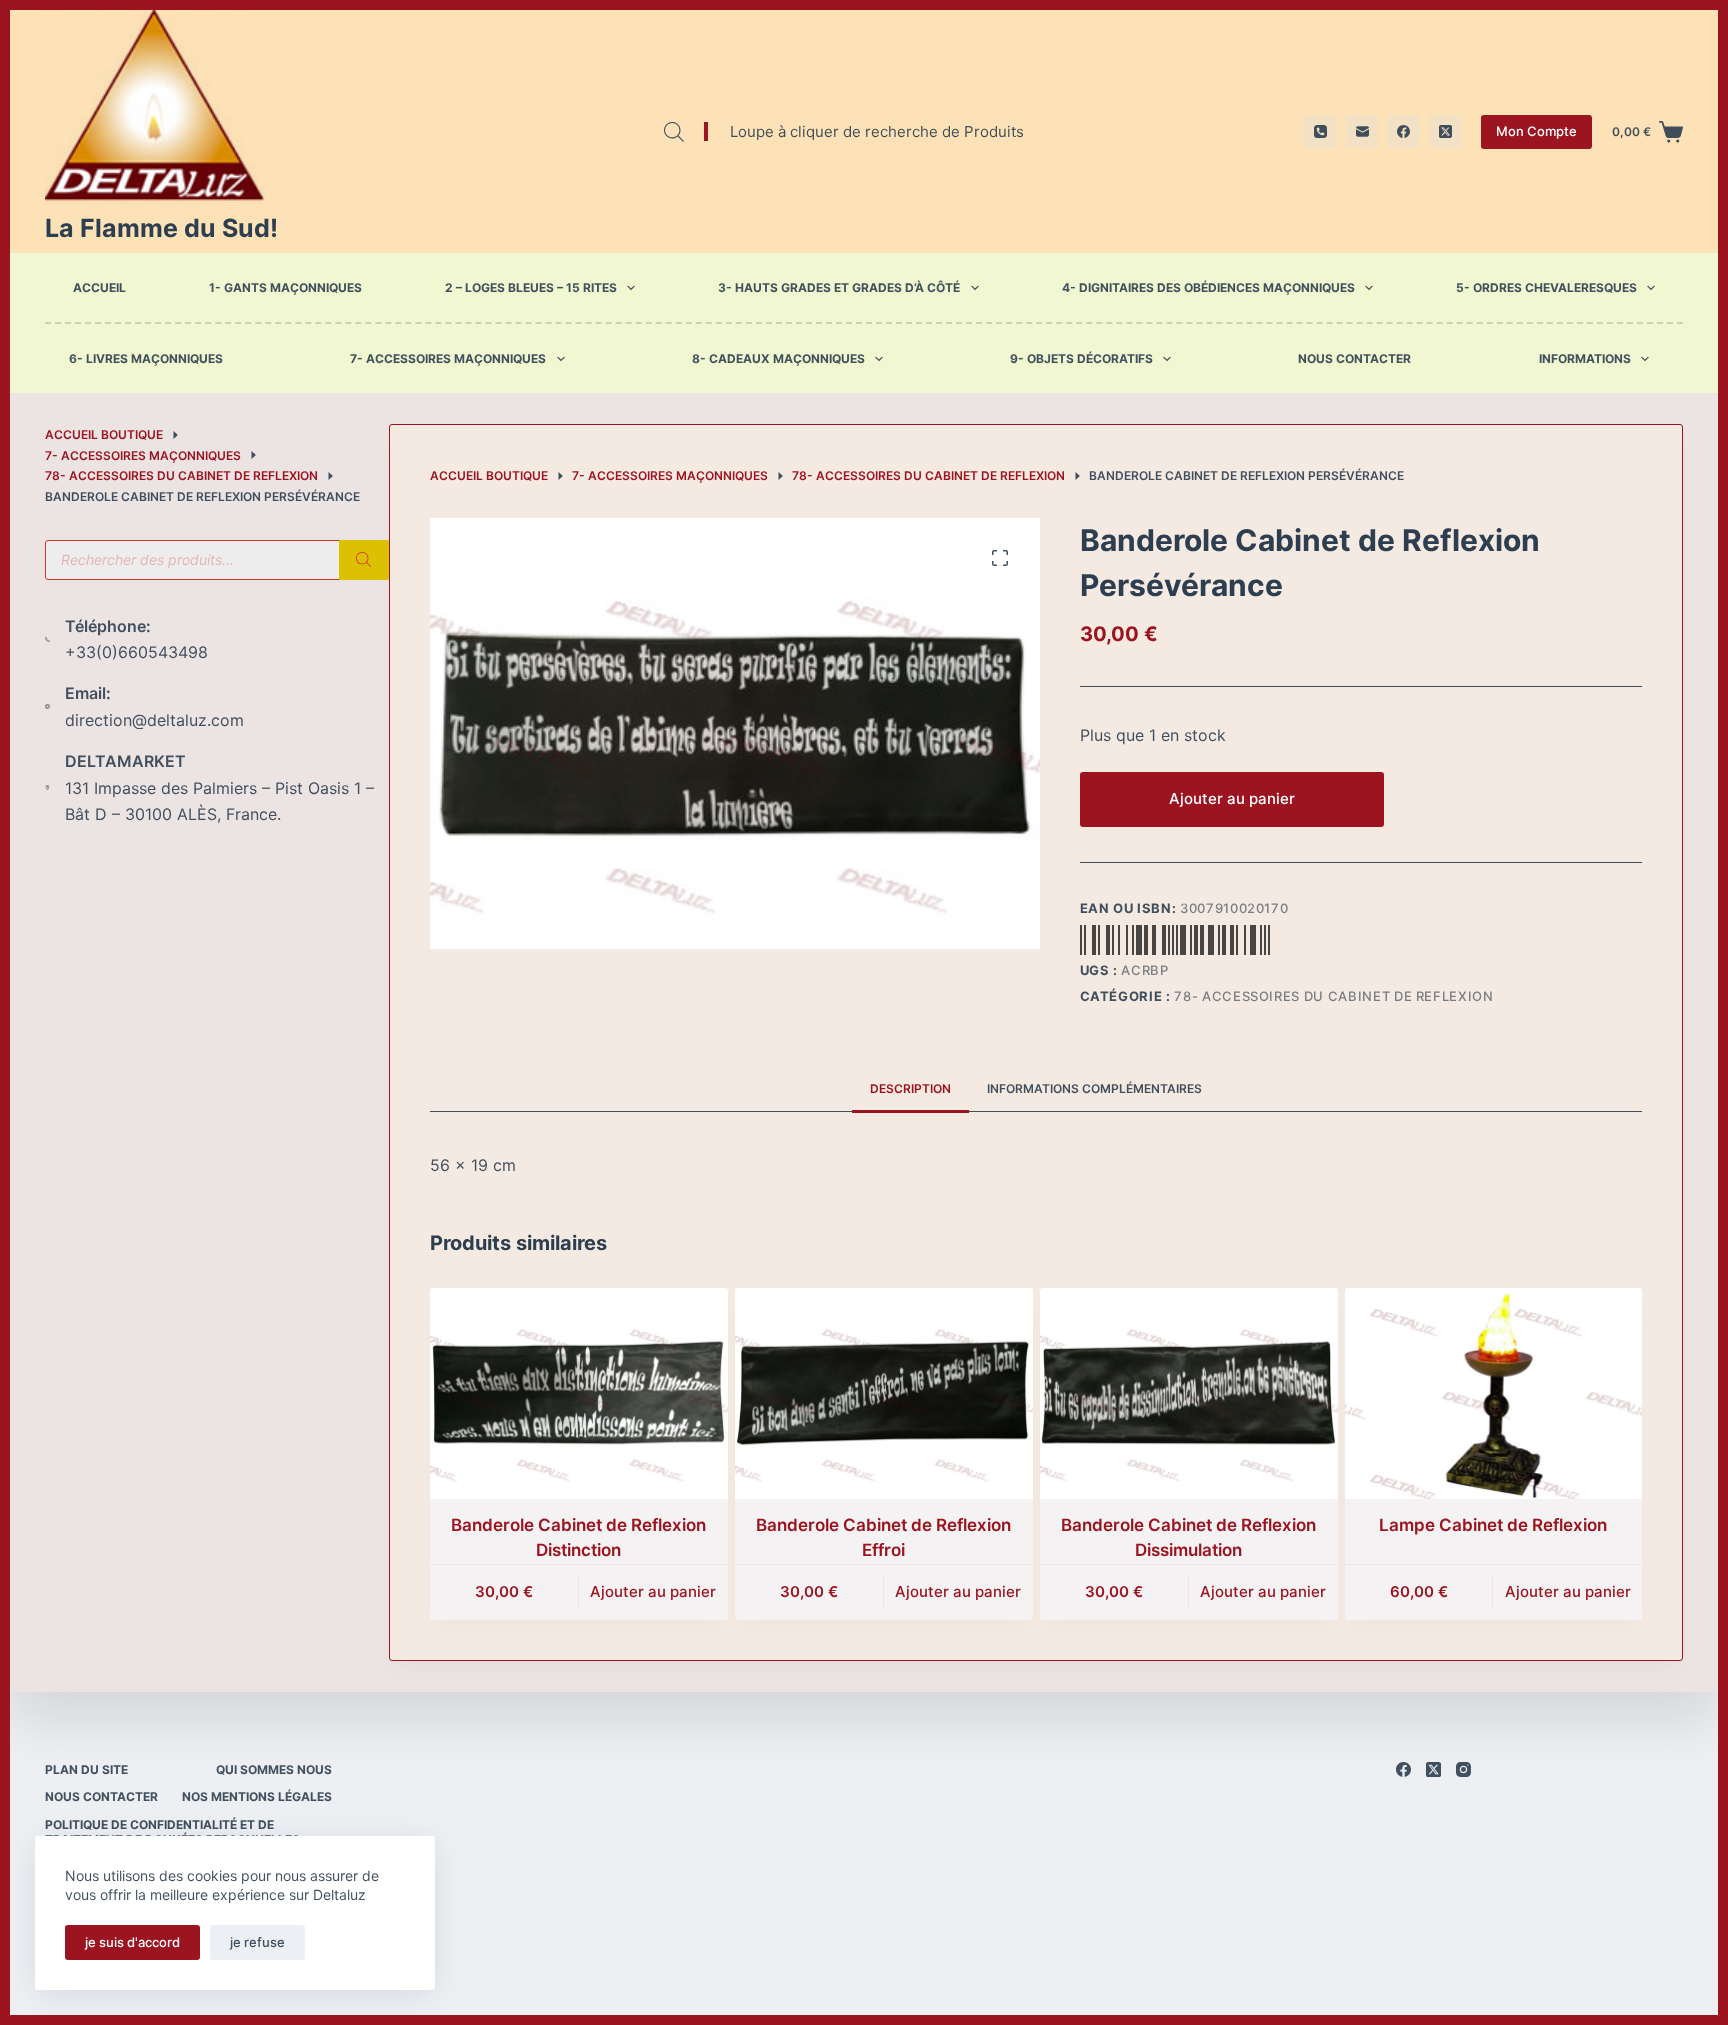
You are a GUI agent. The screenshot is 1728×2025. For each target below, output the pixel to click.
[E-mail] (1362, 131)
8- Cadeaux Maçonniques (778, 359)
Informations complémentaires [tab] (1094, 1088)
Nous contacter (1354, 359)
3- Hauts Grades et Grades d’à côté (839, 287)
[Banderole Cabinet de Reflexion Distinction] (579, 1393)
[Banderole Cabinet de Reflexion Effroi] (884, 1393)
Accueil (99, 287)
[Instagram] (1463, 1769)
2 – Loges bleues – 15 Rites (531, 287)
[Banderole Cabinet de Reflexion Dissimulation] (1189, 1393)
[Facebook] (1403, 131)
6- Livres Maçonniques (146, 359)
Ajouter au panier (1232, 798)
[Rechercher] (364, 560)
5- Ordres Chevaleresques (1546, 287)
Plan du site (86, 1769)
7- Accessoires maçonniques (448, 359)
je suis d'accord (132, 1942)
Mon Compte (1536, 131)
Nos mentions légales (257, 1796)
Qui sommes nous (274, 1769)
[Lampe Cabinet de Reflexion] (1494, 1393)
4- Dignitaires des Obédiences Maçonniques (1208, 287)
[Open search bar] (674, 131)
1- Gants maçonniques (285, 287)
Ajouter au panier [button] (653, 1591)
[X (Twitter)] (1445, 131)
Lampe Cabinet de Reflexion (1493, 1525)
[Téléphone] (1320, 131)
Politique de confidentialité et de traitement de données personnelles (172, 1832)
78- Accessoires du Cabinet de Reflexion (1333, 996)
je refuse (257, 1942)
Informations (1585, 359)
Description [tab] (910, 1088)
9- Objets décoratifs (1081, 359)
